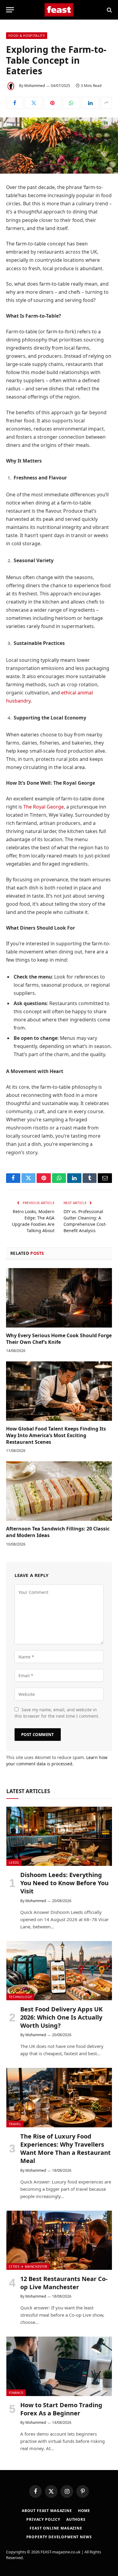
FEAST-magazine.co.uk (61, 2552)
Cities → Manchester (28, 2266)
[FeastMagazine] (59, 10)
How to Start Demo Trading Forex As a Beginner (61, 2409)
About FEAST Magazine (47, 2511)
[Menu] (10, 10)
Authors (76, 2519)
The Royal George (44, 807)
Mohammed (34, 86)
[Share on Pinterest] (52, 103)
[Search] (109, 10)
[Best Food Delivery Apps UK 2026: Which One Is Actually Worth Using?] (59, 1971)
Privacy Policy (43, 2519)
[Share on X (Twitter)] (33, 103)
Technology (20, 1997)
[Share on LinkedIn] (90, 103)
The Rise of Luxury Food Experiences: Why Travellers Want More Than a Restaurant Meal (66, 2149)
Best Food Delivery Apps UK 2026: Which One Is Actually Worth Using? (61, 2017)
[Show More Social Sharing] (106, 103)
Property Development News (59, 2537)
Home (84, 2511)
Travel (15, 2124)
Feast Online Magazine (56, 2528)
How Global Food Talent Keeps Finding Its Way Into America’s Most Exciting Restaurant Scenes (56, 1435)
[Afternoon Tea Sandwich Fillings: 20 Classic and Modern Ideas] (59, 1491)
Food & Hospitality (27, 35)
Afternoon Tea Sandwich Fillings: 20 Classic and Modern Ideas (58, 1532)
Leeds (14, 1862)
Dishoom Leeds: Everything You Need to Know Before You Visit (64, 1883)
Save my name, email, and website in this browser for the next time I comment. (57, 1713)
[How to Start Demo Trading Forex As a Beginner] (59, 2366)
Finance (16, 2393)
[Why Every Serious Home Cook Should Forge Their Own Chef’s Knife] (59, 1298)
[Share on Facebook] (15, 103)
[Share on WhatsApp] (71, 103)
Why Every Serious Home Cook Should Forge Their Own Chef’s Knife (59, 1339)
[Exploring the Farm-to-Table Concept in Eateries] (59, 146)
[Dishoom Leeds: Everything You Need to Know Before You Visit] (59, 1836)
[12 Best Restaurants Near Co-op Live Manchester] (59, 2240)
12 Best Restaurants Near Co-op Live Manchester (64, 2283)
